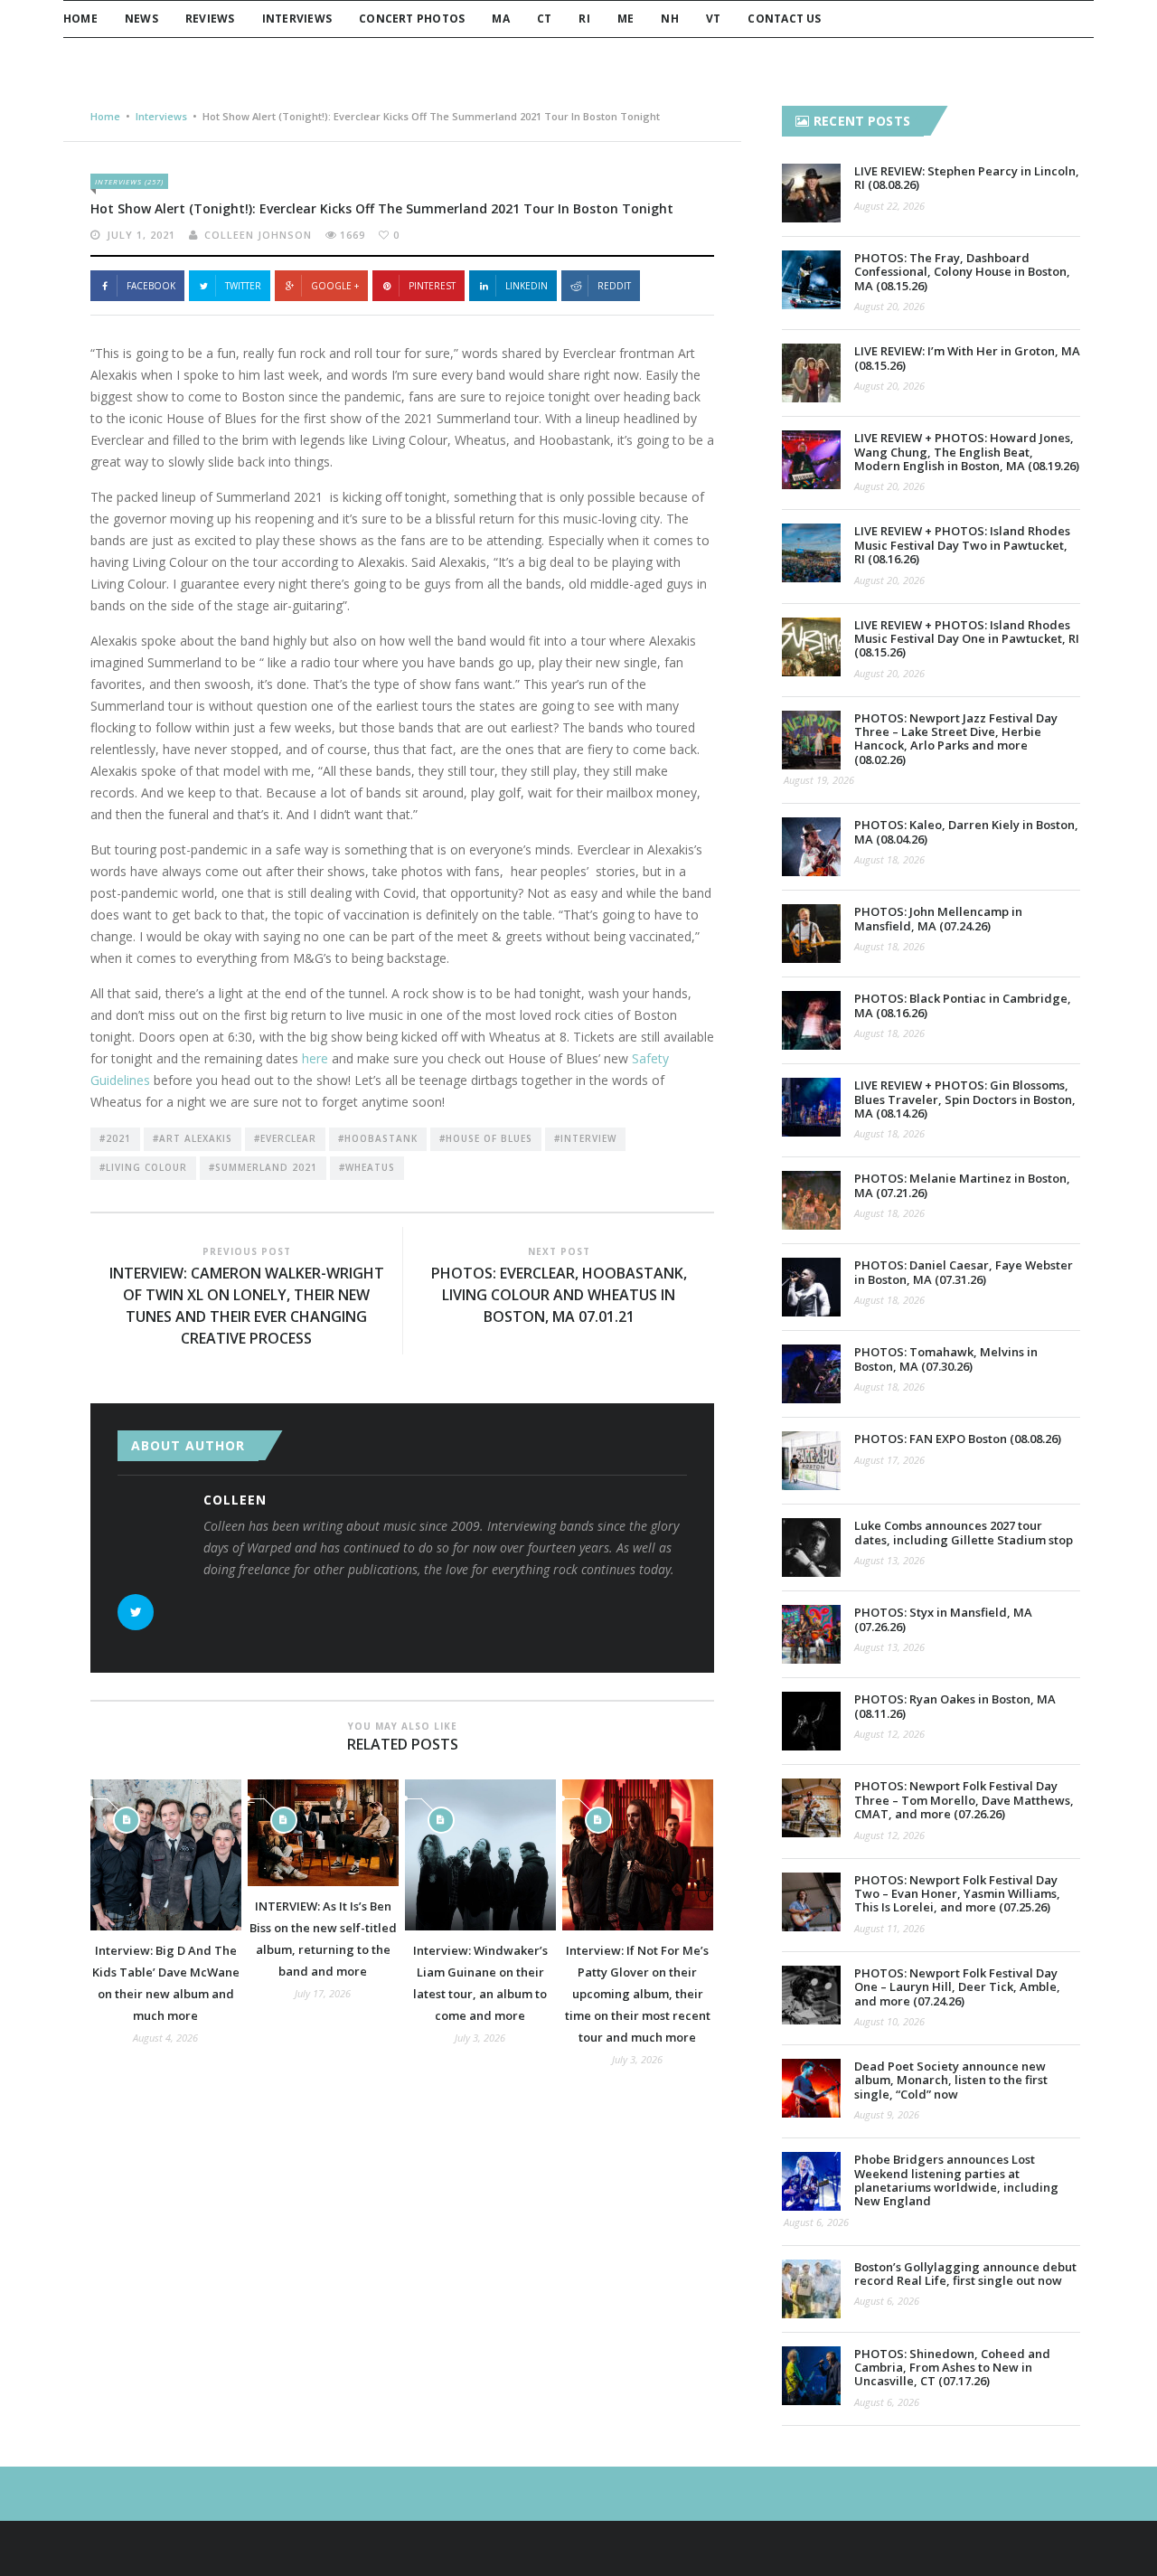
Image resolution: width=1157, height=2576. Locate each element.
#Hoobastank (378, 1138)
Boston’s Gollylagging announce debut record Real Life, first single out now (965, 2274)
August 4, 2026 (165, 2038)
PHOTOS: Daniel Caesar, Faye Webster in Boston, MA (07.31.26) (964, 1272)
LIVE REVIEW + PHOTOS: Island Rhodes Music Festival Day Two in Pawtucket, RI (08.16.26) (962, 545)
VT (713, 19)
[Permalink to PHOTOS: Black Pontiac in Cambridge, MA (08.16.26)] (811, 1020)
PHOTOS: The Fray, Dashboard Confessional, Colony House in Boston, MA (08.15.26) (962, 272)
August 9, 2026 (887, 2114)
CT (544, 19)
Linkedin (527, 286)
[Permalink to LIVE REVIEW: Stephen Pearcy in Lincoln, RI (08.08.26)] (811, 193)
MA (500, 19)
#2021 (115, 1138)
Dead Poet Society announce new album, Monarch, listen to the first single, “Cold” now (951, 2080)
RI (584, 19)
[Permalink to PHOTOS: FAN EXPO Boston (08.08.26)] (811, 1461)
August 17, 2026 (889, 1460)
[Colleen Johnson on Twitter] (136, 1612)
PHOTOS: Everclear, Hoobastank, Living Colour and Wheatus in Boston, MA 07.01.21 (559, 1295)
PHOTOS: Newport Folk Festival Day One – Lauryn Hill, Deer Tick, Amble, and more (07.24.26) (957, 1987)
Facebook (151, 286)
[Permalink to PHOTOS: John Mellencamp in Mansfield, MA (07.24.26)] (811, 934)
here (315, 1058)
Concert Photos (412, 19)
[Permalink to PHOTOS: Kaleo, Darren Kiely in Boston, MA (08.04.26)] (811, 847)
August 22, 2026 (889, 206)
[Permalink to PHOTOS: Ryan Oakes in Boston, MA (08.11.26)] (811, 1721)
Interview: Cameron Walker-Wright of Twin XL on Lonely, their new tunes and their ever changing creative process (247, 1306)
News (141, 19)
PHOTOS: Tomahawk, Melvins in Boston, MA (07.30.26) (946, 1359)
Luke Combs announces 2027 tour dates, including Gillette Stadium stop (964, 1532)
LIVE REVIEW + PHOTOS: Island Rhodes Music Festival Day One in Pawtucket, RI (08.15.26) (967, 639)
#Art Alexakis (193, 1138)
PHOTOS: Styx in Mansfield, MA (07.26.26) (943, 1619)
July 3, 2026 (480, 2038)
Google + (335, 286)
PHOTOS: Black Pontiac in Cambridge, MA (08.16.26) (963, 1005)
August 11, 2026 (889, 1928)
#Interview (585, 1138)
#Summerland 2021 (263, 1167)
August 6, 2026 (816, 2222)
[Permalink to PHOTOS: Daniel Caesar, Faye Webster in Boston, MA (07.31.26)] (811, 1287)
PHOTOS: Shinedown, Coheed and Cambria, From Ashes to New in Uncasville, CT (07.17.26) (952, 2368)
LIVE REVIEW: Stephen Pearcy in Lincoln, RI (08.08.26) (967, 178)
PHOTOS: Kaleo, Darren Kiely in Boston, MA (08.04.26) (966, 831)
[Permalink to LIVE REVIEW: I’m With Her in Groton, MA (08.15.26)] (811, 373)
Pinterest (432, 286)
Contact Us (784, 19)
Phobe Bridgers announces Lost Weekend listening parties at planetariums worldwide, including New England (956, 2180)
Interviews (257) (129, 181)
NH (669, 19)
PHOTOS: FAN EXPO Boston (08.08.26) (958, 1439)
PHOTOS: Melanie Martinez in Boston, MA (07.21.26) (962, 1185)
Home (80, 19)
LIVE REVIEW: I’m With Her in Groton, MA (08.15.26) (967, 358)
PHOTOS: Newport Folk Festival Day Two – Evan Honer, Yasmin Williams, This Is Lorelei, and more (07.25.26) (957, 1894)
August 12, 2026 (889, 1734)
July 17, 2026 (323, 1993)
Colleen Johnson (258, 235)
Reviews (210, 19)
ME (626, 19)
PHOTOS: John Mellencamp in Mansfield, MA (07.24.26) (938, 918)
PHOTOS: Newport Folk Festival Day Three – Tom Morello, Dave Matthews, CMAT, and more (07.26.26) (964, 1800)
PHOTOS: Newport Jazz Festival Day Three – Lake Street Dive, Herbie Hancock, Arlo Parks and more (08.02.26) (956, 739)
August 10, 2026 (889, 2021)
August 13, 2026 (889, 1560)
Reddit (614, 286)
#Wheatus (367, 1167)
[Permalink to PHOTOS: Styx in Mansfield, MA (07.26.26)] (811, 1634)
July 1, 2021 (141, 235)
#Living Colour (143, 1167)
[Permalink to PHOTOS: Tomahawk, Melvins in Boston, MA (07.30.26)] (811, 1374)
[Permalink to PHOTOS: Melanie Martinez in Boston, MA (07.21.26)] (811, 1200)
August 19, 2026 (819, 780)
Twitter (243, 286)
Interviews (297, 19)
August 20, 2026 (889, 306)
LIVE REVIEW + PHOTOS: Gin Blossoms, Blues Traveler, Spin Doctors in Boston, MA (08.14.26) (965, 1099)
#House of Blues (486, 1138)
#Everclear (285, 1138)
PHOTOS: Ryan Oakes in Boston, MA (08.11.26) (955, 1706)
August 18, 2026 (889, 859)
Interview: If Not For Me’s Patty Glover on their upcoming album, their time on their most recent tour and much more (638, 1994)
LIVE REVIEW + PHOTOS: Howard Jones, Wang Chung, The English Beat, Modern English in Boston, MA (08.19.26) (967, 452)
